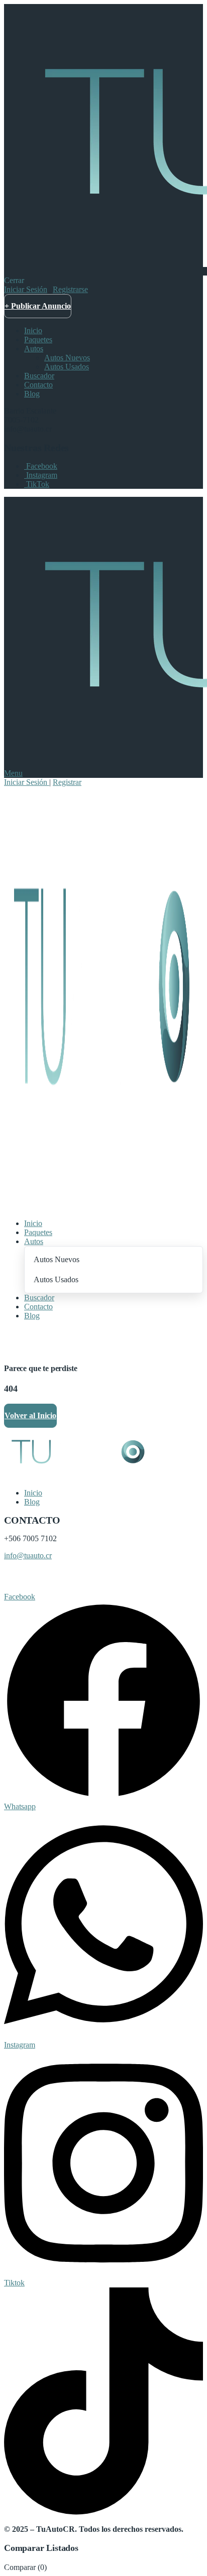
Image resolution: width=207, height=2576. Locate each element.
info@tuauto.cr (28, 1555)
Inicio (33, 330)
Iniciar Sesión (26, 289)
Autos (34, 349)
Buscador (39, 376)
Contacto (38, 385)
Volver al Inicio (30, 1415)
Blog (32, 394)
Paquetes (38, 340)
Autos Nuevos (67, 358)
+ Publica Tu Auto (36, 1340)
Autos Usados (67, 367)
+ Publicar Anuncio (38, 306)
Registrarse (70, 289)
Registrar (67, 782)
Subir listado (26, 1580)
